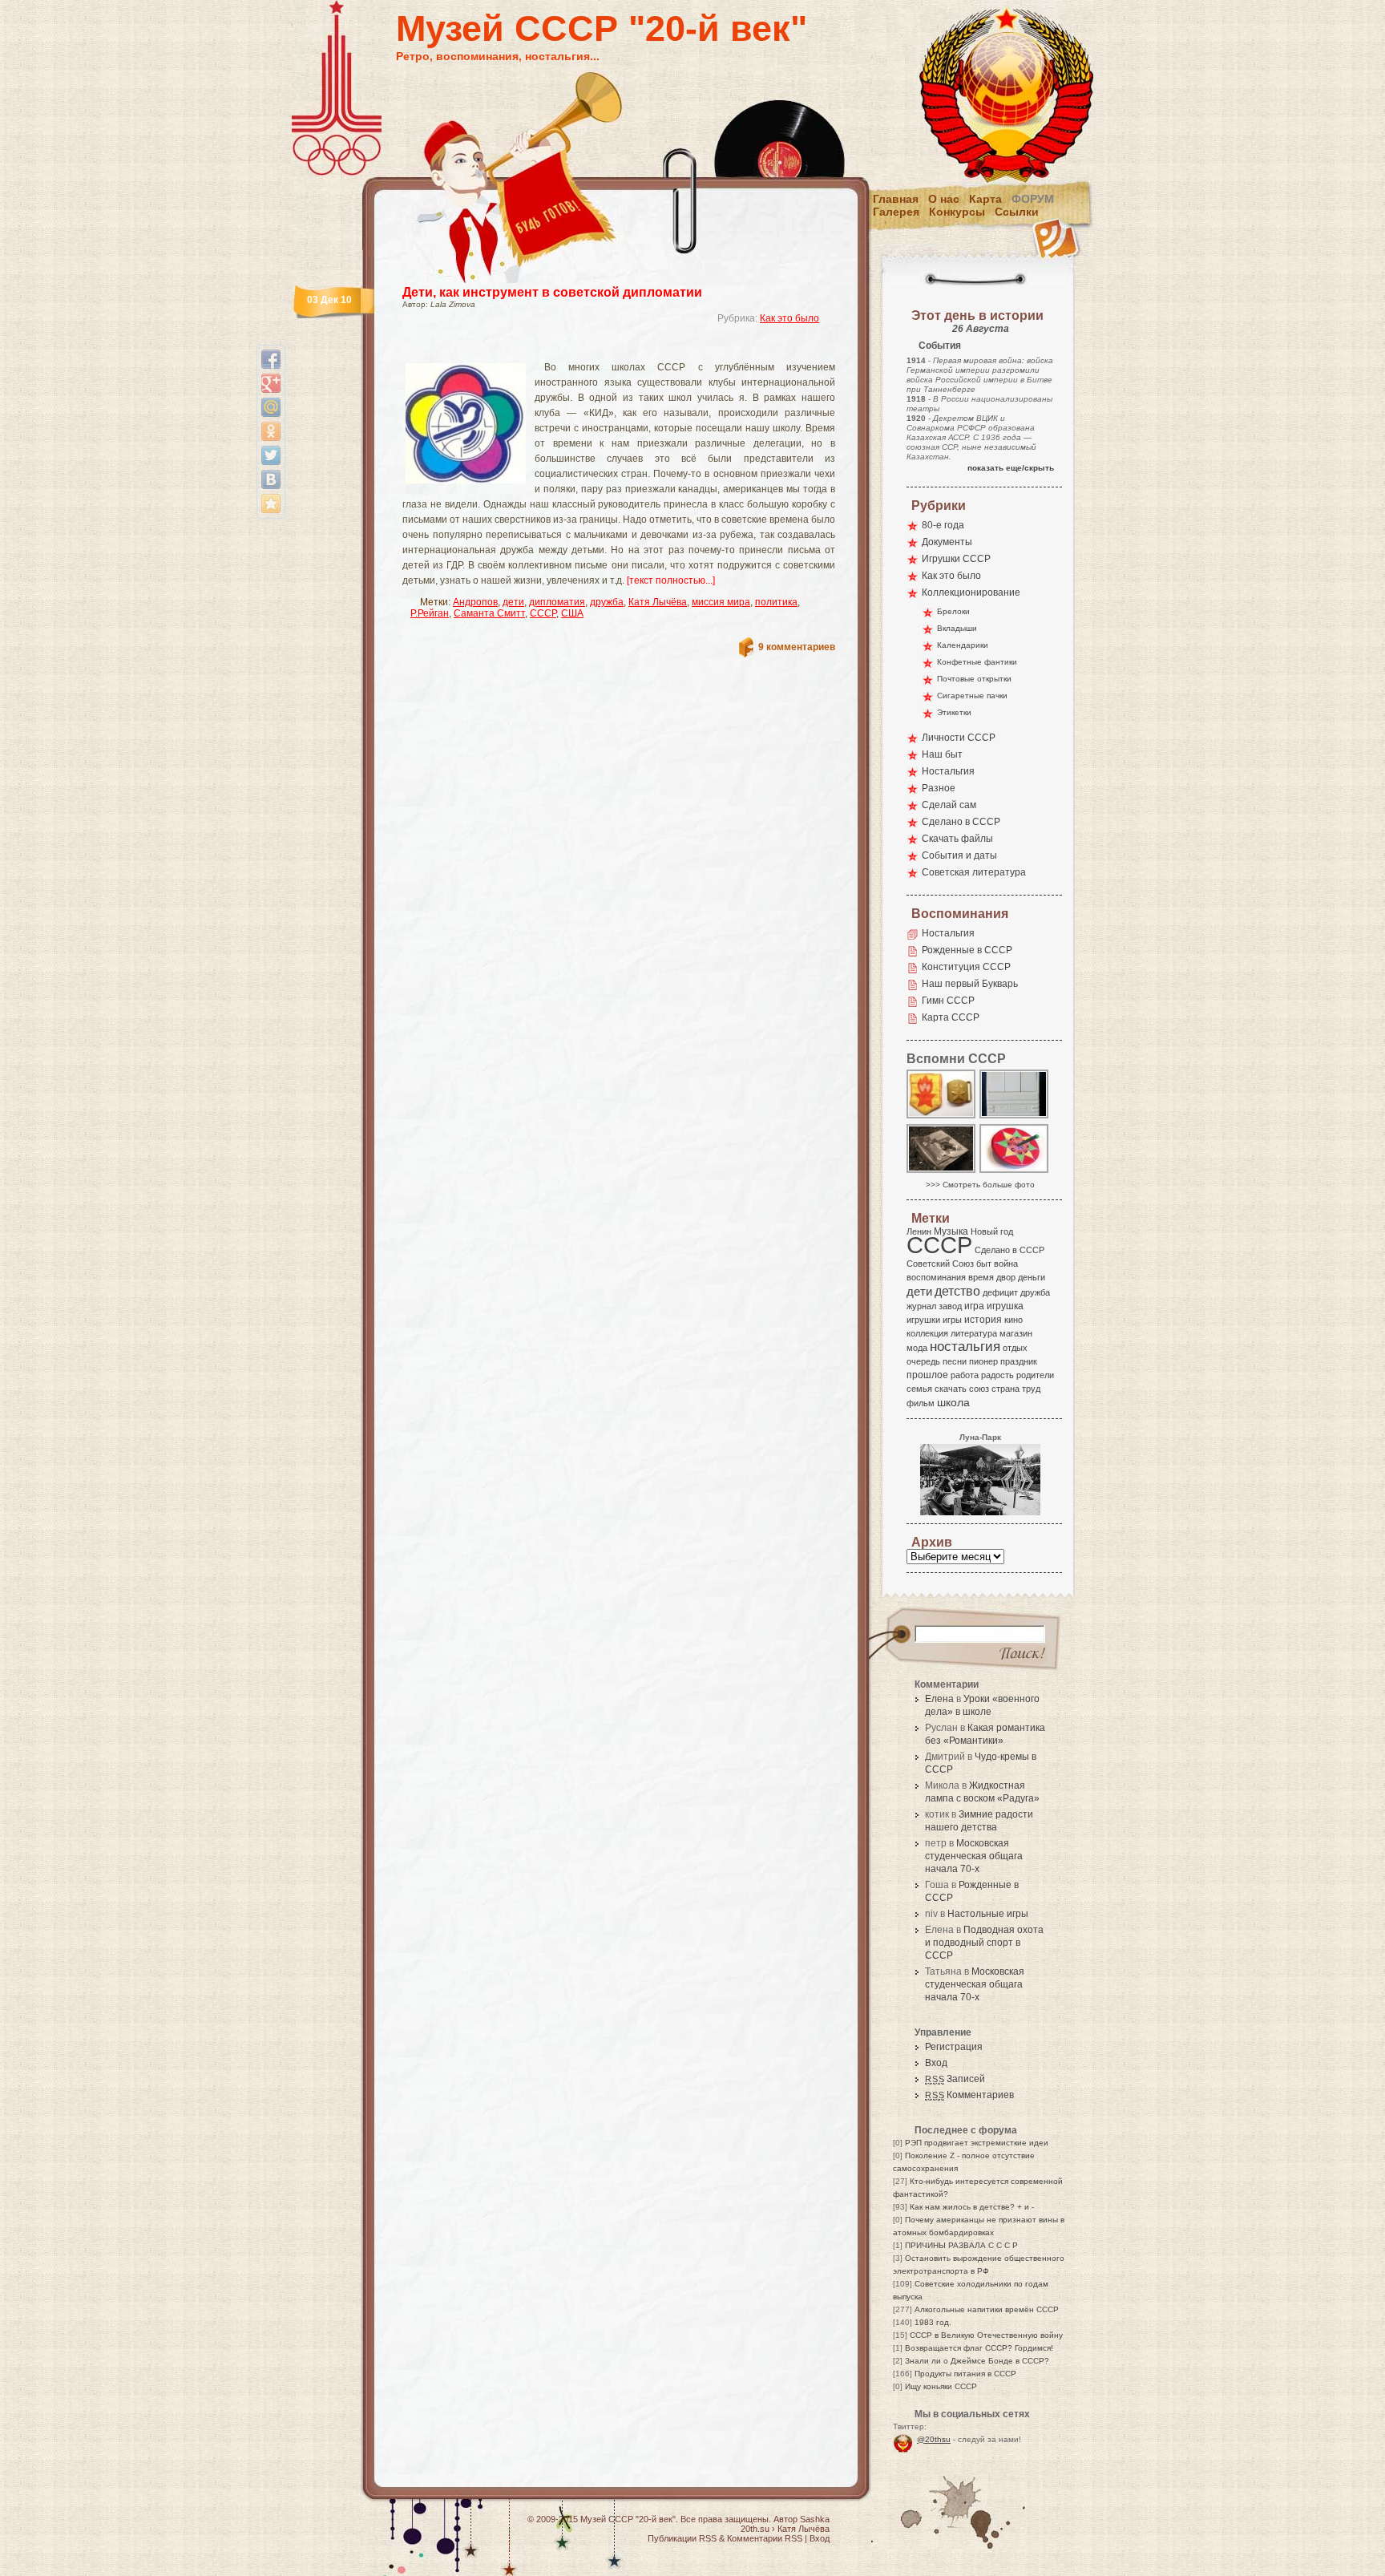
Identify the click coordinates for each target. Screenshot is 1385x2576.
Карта (985, 199)
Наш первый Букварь (970, 984)
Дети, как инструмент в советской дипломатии (552, 292)
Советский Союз (940, 1264)
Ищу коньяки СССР (941, 2386)
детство (957, 1291)
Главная (896, 199)
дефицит (1000, 1292)
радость (997, 1375)
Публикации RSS (682, 2538)
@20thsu (934, 2439)
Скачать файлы (957, 839)
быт (984, 1264)
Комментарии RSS (765, 2538)
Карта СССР (951, 1017)
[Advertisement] (600, 349)
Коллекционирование (971, 592)
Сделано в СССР (961, 822)
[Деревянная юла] (1015, 1172)
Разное (939, 788)
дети (513, 602)
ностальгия (965, 1347)
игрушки (923, 1320)
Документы (947, 542)
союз (979, 1389)
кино (1014, 1320)
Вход (936, 2063)
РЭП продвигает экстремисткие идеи (977, 2143)
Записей (955, 2079)
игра (974, 1306)
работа (965, 1375)
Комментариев (969, 2095)
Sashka (815, 2519)
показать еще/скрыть (1011, 468)
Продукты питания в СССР (965, 2374)
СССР (543, 613)
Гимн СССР (948, 1001)
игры (952, 1320)
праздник (1019, 1361)
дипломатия (557, 602)
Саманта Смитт (489, 613)
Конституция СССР (966, 967)
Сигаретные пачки (972, 696)
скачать (951, 1389)
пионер (983, 1361)
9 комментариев (797, 647)
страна (1005, 1389)
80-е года (943, 525)
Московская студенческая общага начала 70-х (974, 1856)
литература (974, 1333)
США (572, 613)
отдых (1015, 1348)
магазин (1016, 1333)
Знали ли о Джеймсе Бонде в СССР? (977, 2361)
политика (776, 602)
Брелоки (953, 611)
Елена (939, 1699)
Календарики (963, 645)
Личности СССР (959, 738)
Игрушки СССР (956, 559)
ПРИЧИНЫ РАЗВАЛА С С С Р (961, 2245)
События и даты (959, 855)
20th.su (755, 2529)
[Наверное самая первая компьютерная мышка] (1015, 1117)
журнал (921, 1306)
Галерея (896, 212)
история (983, 1320)
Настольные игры (988, 1914)
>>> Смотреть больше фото (980, 1185)
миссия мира (721, 602)
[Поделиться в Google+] (271, 383)
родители (1035, 1375)
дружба (607, 602)
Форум (1033, 199)
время (981, 1277)
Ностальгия (948, 771)
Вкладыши (957, 628)
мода (917, 1348)
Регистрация (954, 2047)
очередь (923, 1361)
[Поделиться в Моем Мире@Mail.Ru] (271, 407)
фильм (921, 1403)
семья (919, 1389)
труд (1031, 1389)
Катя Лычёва (658, 602)
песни (955, 1361)
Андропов (475, 602)
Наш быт (942, 754)
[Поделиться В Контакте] (271, 479)
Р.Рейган (430, 613)
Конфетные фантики (977, 662)
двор (1006, 1277)
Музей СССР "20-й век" (602, 28)
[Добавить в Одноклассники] (271, 431)
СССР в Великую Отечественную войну (986, 2335)
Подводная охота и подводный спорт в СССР (984, 1943)
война (1006, 1264)
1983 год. (933, 2322)
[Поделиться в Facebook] (271, 359)
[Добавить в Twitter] (271, 455)
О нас (944, 199)
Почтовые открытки (974, 679)
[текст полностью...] (671, 580)
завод (950, 1306)
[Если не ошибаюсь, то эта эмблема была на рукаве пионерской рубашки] (942, 1117)
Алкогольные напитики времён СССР (987, 2309)
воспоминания (936, 1277)
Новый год (992, 1231)
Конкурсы (957, 212)
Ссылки (1017, 212)
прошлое (927, 1375)
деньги (1032, 1277)
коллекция (927, 1333)
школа (953, 1402)
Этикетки (954, 712)
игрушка (1005, 1306)
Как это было (789, 318)
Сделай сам (949, 805)
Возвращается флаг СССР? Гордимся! (979, 2348)
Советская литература (974, 872)
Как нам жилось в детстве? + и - (972, 2207)
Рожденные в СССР (967, 950)
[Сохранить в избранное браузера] (271, 503)
